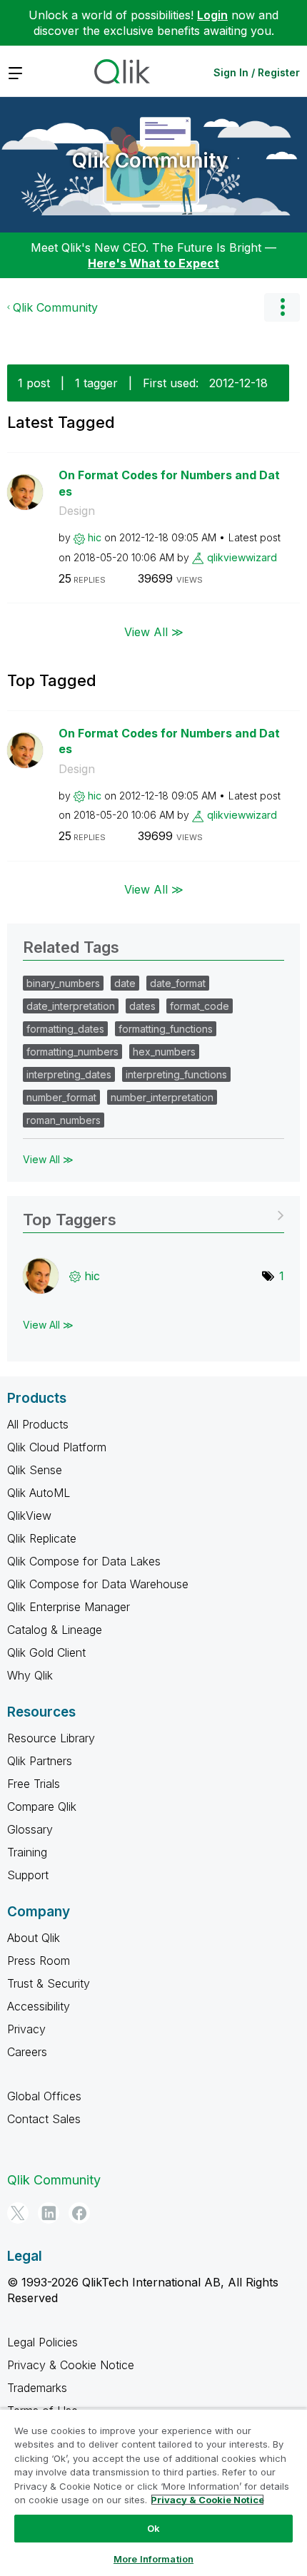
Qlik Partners (40, 1761)
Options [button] (282, 307)
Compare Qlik (42, 1806)
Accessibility (39, 2006)
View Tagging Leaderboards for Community (153, 1215)
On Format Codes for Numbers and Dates (169, 483)
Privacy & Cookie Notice (71, 2365)
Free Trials (34, 1784)
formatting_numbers (72, 1052)
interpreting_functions (176, 1074)
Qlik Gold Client (46, 1652)
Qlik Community (150, 160)
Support (28, 1875)
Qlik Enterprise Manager (69, 1607)
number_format (61, 1097)
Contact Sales (44, 2119)
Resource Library (51, 1738)
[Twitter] (18, 2213)
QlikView (29, 1516)
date (125, 983)
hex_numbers (164, 1052)
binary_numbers (63, 983)
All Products (38, 1424)
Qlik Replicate (42, 1538)
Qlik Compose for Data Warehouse (98, 1584)
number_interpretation (162, 1097)
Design (77, 511)
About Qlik (34, 1938)
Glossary (30, 1829)
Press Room (39, 1961)
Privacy (26, 2029)
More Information (153, 2559)
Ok (153, 2528)
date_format (178, 983)
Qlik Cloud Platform (57, 1447)
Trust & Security (49, 1983)
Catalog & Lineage (55, 1630)
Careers (27, 2052)
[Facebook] (79, 2213)
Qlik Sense (35, 1470)
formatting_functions (166, 1029)
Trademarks (37, 2388)
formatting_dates (65, 1029)
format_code (200, 1006)
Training (27, 1852)
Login (212, 15)
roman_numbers (64, 1120)
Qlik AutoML (39, 1493)
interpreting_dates (69, 1074)
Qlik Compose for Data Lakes (84, 1561)
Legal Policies (42, 2342)
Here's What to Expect (153, 263)
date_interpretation (71, 1006)
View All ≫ (154, 631)
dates (142, 1006)
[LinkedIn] (49, 2213)
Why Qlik (30, 1675)
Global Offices (44, 2096)
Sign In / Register (257, 72)
